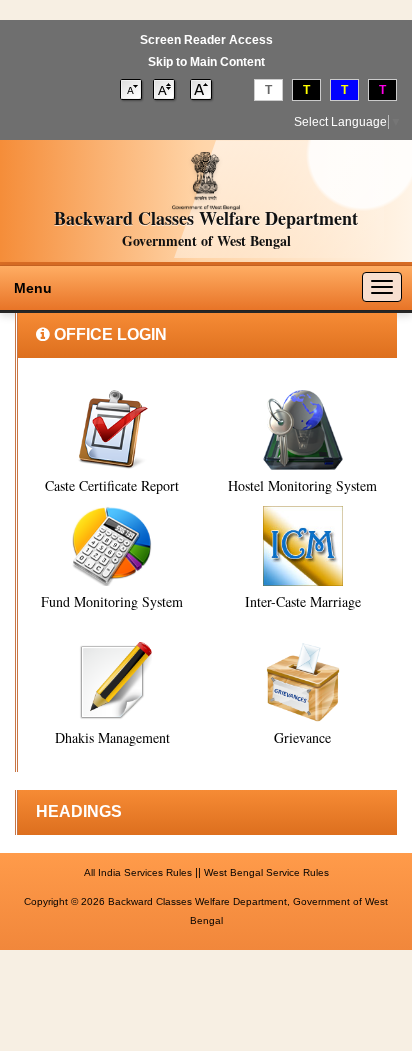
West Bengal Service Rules (266, 872)
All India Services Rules (138, 872)
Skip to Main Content (206, 62)
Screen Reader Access (206, 40)
